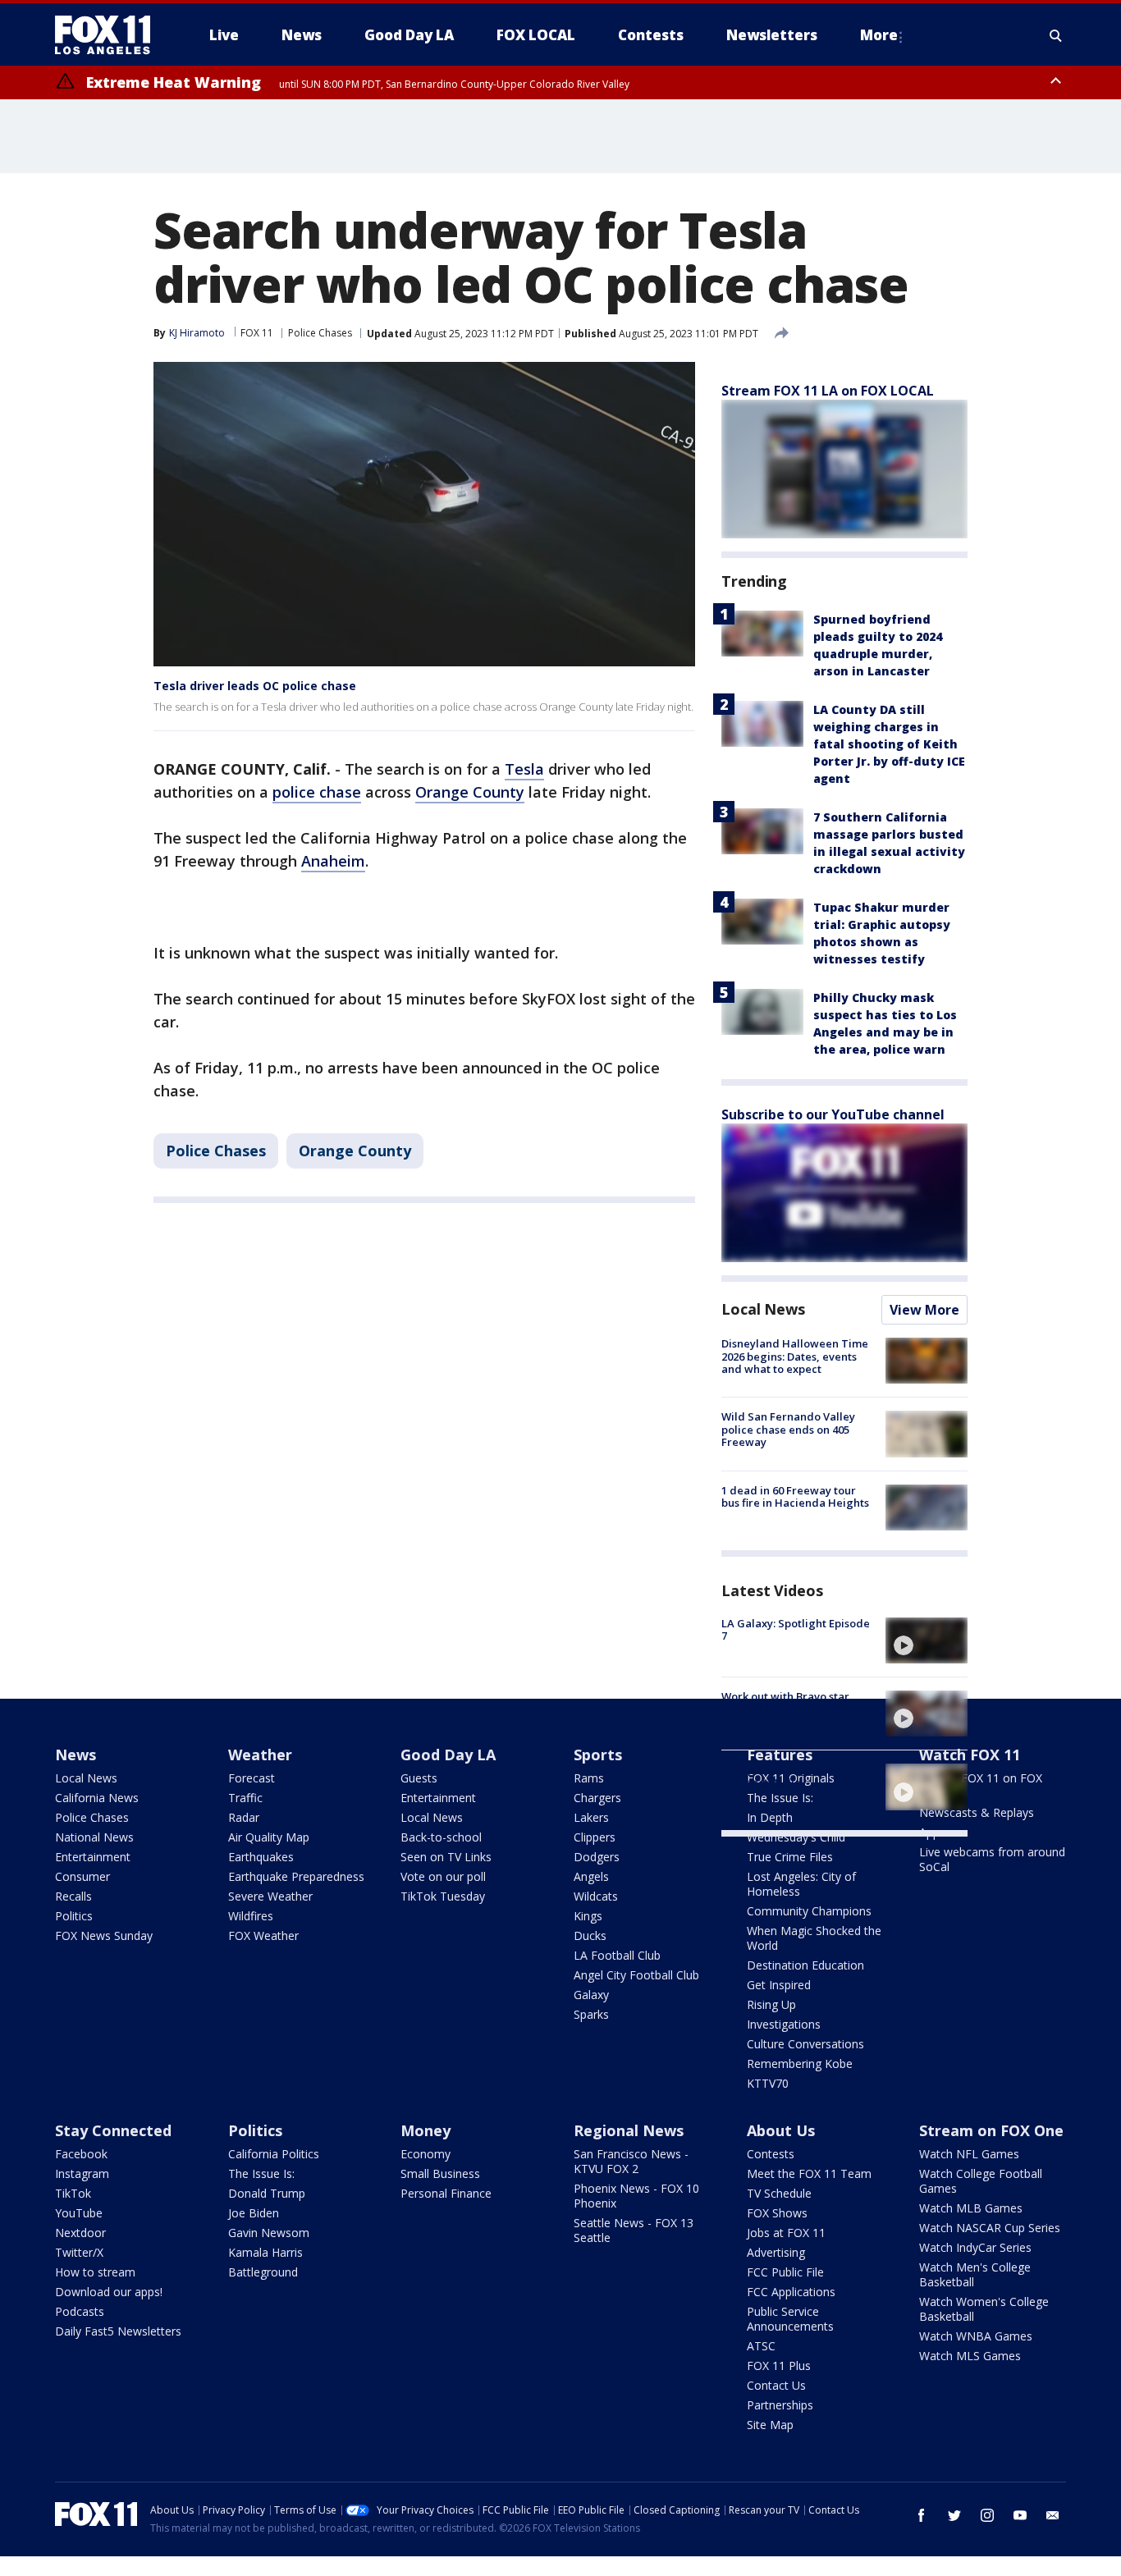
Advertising (776, 2252)
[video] (927, 1640)
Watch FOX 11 (970, 1755)
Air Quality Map (269, 1837)
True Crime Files (790, 1857)
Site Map (770, 2425)
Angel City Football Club (636, 1975)
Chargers (597, 1798)
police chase (317, 792)
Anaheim (333, 861)
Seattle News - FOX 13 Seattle (634, 2230)
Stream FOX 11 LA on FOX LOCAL (828, 391)
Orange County (470, 792)
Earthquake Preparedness (296, 1876)
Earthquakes (261, 1857)
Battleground (263, 2272)
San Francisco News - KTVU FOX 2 (631, 2161)
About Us (781, 2130)
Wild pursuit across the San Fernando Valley (792, 1776)
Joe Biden (254, 2213)
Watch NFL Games (969, 2154)
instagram (987, 2515)
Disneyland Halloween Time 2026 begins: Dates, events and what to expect (795, 1356)
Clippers (595, 1837)
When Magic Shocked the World (814, 1938)
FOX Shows (777, 2213)
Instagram (82, 2173)
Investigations (784, 2024)
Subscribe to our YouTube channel (833, 1114)
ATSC (761, 2346)
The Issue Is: (261, 2173)
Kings (588, 1916)
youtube (1020, 2515)
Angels (591, 1876)
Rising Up (771, 2004)
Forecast (252, 1778)
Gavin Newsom (269, 2233)
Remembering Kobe (800, 2064)
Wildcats (596, 1896)
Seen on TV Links (446, 1857)
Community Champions (809, 1911)
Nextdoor (80, 2233)
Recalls (73, 1896)
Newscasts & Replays (977, 1812)
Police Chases (320, 333)
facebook (922, 2515)
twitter (954, 2515)
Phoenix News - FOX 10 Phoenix (636, 2196)
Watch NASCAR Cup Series (990, 2228)
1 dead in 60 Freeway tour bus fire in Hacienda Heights (795, 1497)
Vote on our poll (443, 1876)
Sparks (591, 2014)
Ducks (590, 1935)
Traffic (245, 1798)
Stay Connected (113, 2130)
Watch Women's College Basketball (984, 2309)
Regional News (629, 2130)
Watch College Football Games (981, 2181)
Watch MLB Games (971, 2208)
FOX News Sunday (104, 1935)
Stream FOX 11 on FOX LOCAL (981, 1785)
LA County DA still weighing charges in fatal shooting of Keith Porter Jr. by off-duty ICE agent (889, 744)
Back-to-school (441, 1837)
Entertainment (93, 1857)
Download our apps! (109, 2292)
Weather (260, 1755)
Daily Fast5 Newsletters (118, 2331)
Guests (419, 1778)
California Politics (274, 2154)
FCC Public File (785, 2272)
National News (94, 1837)
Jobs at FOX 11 (786, 2233)
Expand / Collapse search (1056, 35)
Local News (763, 1309)
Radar (244, 1817)
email (1053, 2515)
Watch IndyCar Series (975, 2247)
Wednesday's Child (796, 1837)
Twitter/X (79, 2252)
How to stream (95, 2272)
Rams (589, 1778)
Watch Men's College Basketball (975, 2274)
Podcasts (80, 2311)
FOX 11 (257, 333)
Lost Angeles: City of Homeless (801, 1884)
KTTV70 (768, 2083)
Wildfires (251, 1916)
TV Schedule (779, 2193)
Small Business (440, 2173)
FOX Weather (263, 1935)
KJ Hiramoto (197, 333)
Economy (426, 2154)
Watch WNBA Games (976, 2336)
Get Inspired (779, 1985)
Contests (771, 2154)
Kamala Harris (265, 2252)
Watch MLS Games (970, 2356)
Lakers (591, 1817)
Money (426, 2130)
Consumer (82, 1876)
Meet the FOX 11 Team (809, 2173)
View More (924, 1310)
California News (97, 1798)
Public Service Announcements (790, 2319)
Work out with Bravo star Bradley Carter (785, 1703)
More (879, 35)
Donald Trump (267, 2193)
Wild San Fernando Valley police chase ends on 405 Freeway (788, 1429)
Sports (598, 1755)
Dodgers (597, 1857)
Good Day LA (448, 1755)
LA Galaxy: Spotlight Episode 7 (796, 1630)
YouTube (79, 2213)
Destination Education (805, 1965)
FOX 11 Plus (779, 2366)
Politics (74, 1916)
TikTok (73, 2193)
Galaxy (591, 1995)
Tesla (524, 769)
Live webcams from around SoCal (992, 1859)
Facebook (81, 2154)
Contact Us (776, 2385)
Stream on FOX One (991, 2130)
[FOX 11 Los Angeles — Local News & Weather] (109, 35)
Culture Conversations (805, 2044)
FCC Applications (791, 2292)
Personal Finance (446, 2193)
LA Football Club (617, 1955)
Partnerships (780, 2405)
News (75, 1755)
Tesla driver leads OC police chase (255, 686)
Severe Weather (270, 1896)
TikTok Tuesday (443, 1896)
